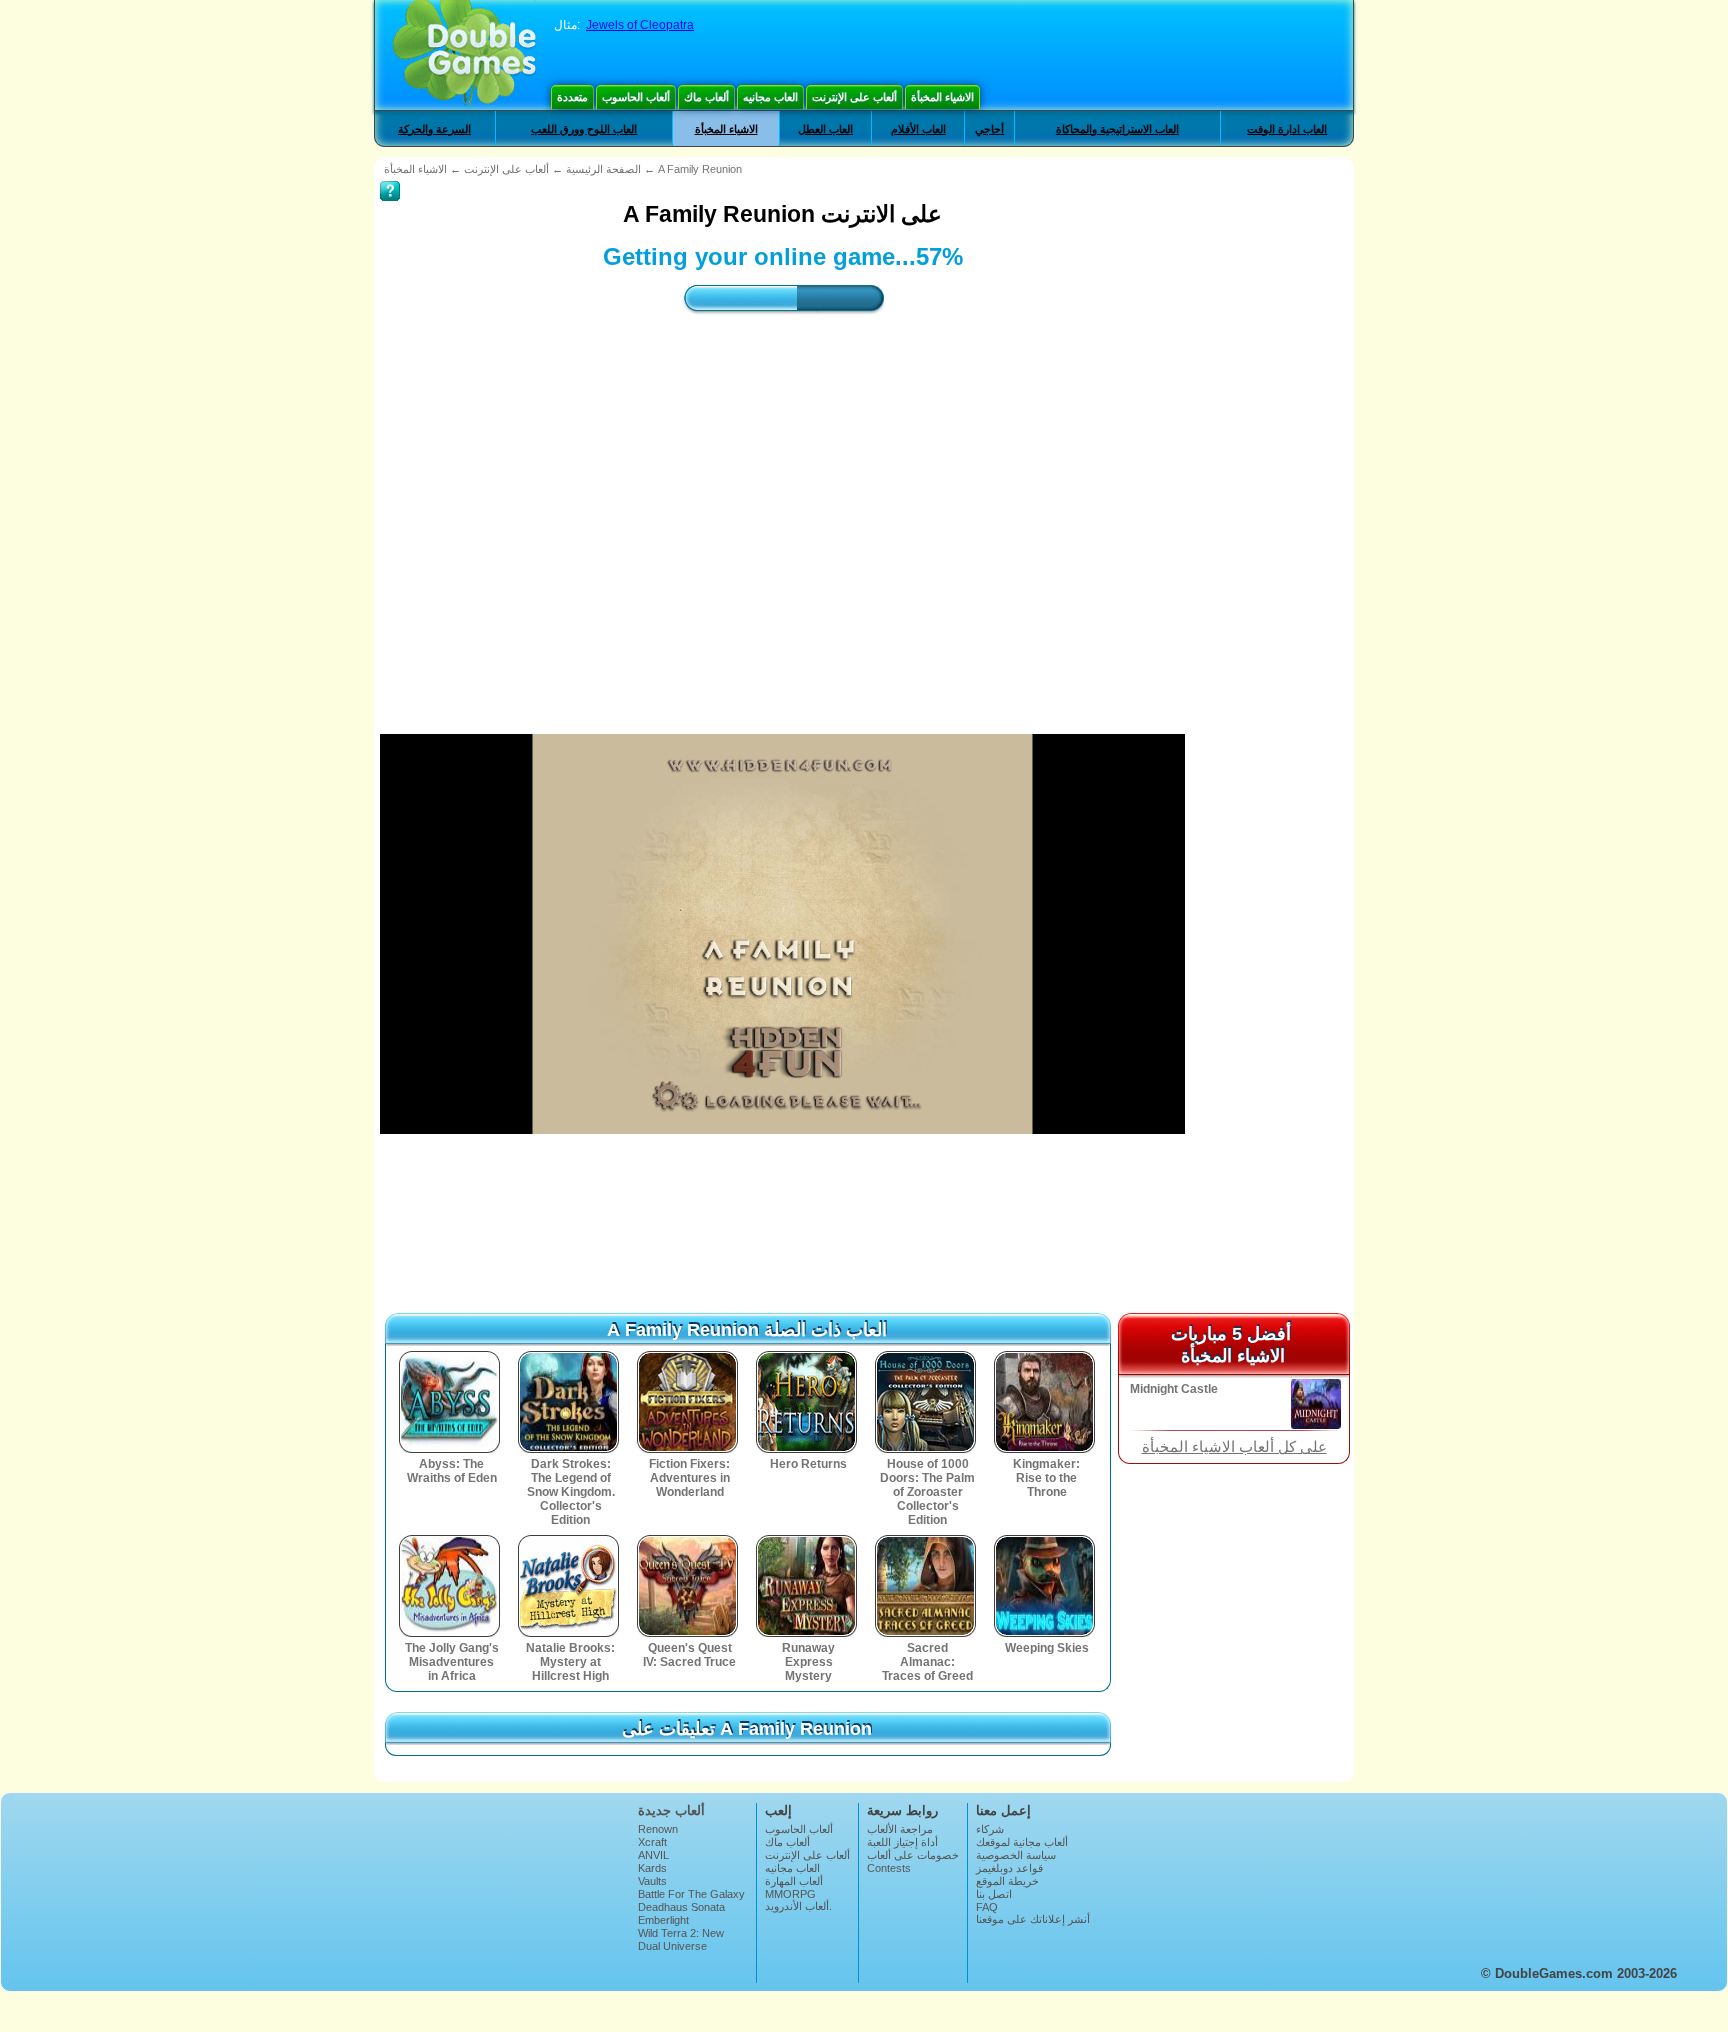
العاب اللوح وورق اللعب (584, 129)
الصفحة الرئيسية (603, 169)
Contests (889, 1868)
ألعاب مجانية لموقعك (1022, 1842)
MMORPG (790, 1894)
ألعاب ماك (706, 97)
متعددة (572, 97)
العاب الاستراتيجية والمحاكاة (1117, 129)
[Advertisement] (783, 506)
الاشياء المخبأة (942, 97)
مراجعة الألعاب (900, 1829)
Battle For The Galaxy (691, 1894)
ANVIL (653, 1855)
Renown (658, 1829)
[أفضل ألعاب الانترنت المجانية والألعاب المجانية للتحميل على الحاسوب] (464, 55)
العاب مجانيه (770, 97)
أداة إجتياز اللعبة (902, 1842)
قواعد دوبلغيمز (1009, 1868)
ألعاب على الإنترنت (854, 97)
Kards (652, 1868)
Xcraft (652, 1842)
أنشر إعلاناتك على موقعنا (1033, 1919)
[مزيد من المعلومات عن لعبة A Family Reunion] (390, 177)
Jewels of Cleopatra (640, 25)
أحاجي (989, 129)
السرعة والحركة (434, 129)
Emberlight (663, 1920)
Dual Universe (672, 1946)
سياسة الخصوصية (1016, 1855)
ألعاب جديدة (671, 1810)
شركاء (990, 1829)
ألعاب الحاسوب (636, 97)
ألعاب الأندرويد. (798, 1906)
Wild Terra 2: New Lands (681, 1939)
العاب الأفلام (918, 129)
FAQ (987, 1907)
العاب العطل (825, 129)
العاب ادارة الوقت (1287, 129)
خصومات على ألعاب (913, 1855)
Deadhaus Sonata (681, 1907)
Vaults (652, 1881)
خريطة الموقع (1007, 1881)
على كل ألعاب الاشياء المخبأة (1234, 1447)
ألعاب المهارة (794, 1881)
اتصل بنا (994, 1894)
